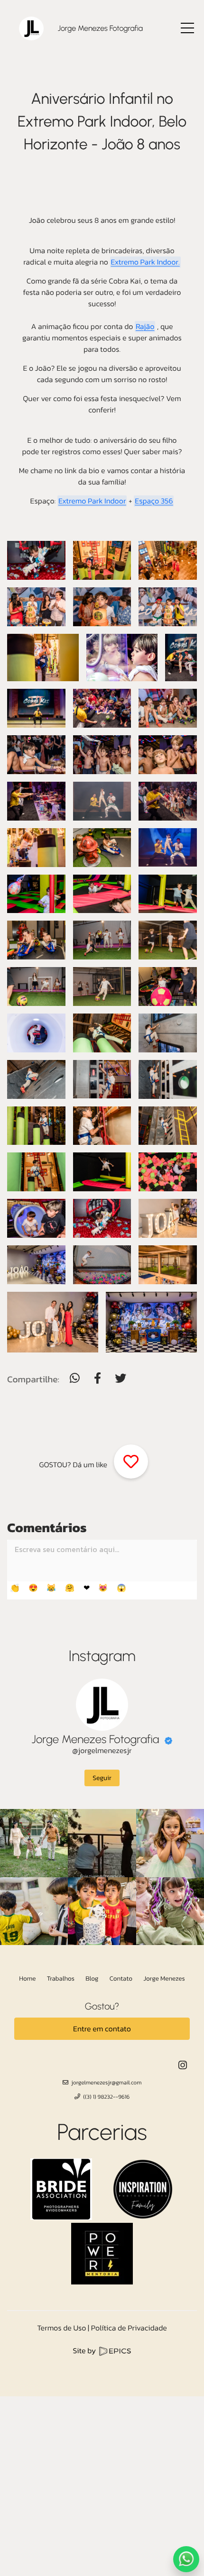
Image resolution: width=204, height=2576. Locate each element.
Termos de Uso (61, 2328)
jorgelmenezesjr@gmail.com (106, 2083)
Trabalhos (61, 1979)
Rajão (145, 327)
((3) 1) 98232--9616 (106, 2097)
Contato (121, 1979)
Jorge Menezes (164, 1979)
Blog (92, 1979)
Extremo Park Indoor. (145, 262)
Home (27, 1979)
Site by (85, 2351)
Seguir (102, 1778)
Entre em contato (102, 2029)
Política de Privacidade (129, 2328)
